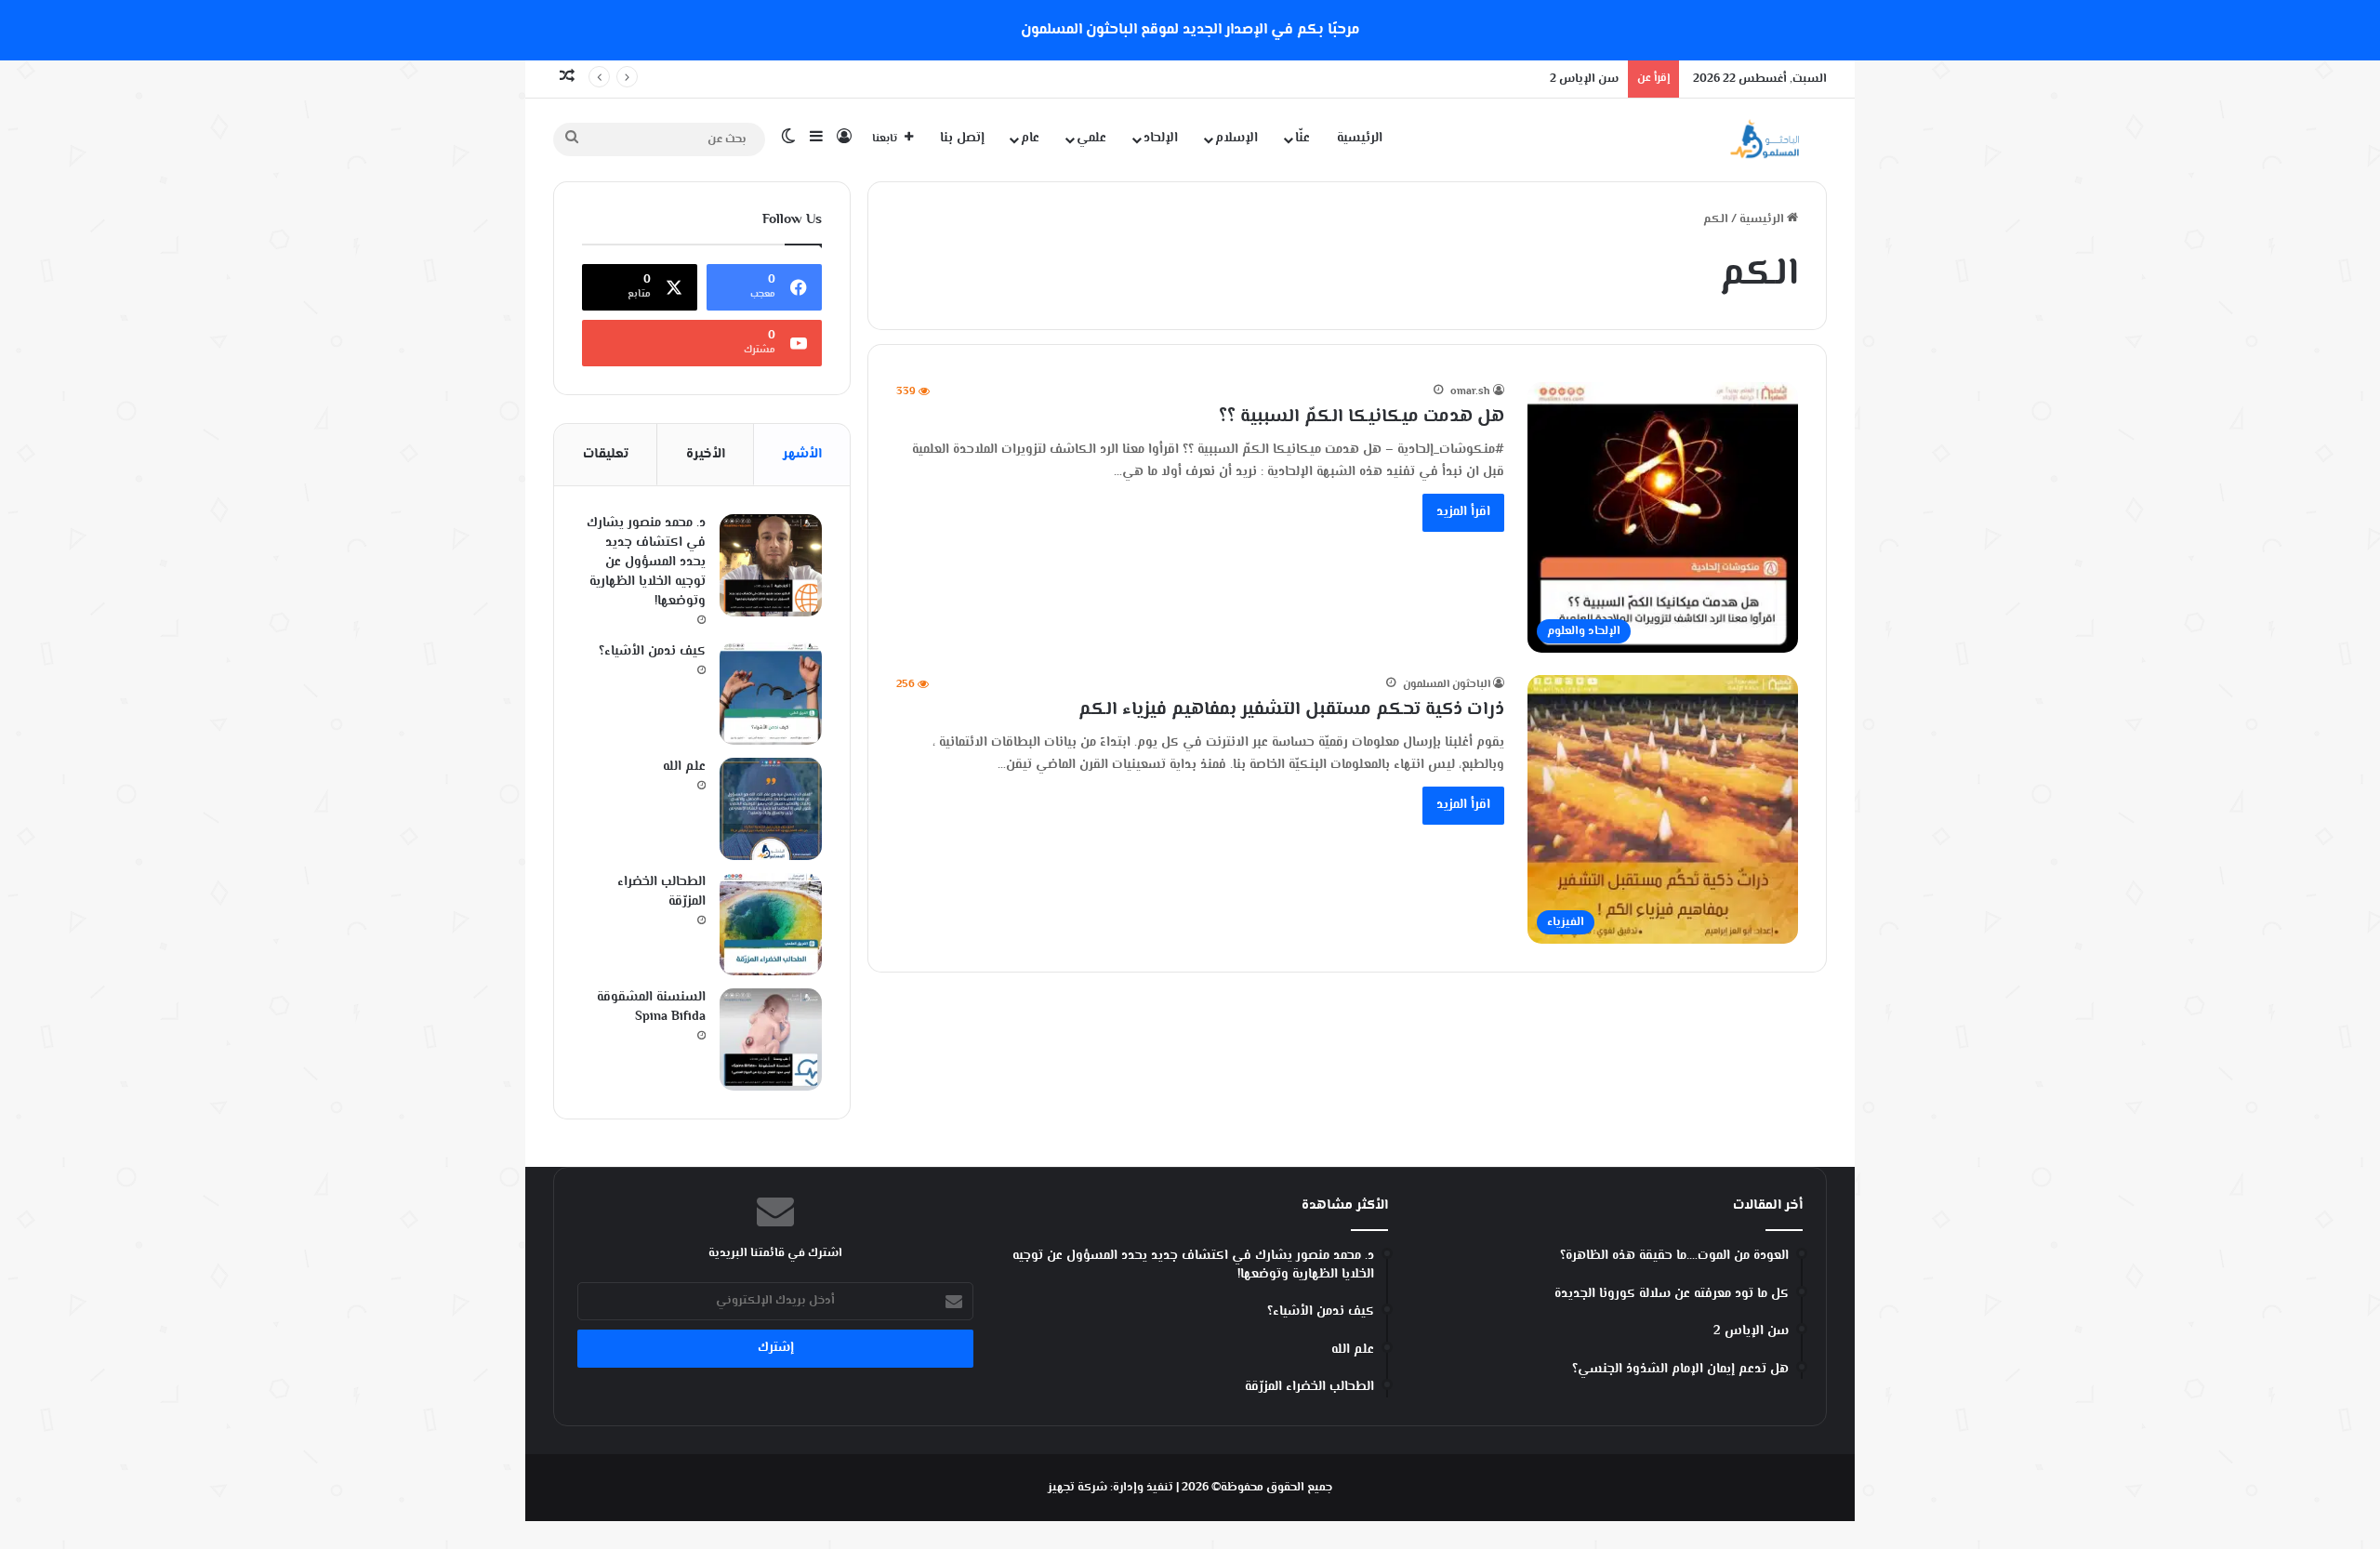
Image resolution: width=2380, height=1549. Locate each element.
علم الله (684, 767)
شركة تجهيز (1078, 1488)
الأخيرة (706, 454)
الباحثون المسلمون (1447, 685)
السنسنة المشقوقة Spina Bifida (651, 1007)
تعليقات (606, 454)
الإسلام (1236, 139)
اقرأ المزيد (1463, 512)
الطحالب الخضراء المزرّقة (661, 892)
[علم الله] (771, 809)
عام (1030, 139)
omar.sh (1470, 392)
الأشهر (802, 454)
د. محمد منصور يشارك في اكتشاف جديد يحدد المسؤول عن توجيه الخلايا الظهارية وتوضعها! (646, 563)
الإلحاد (1161, 139)
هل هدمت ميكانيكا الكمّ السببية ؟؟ (1362, 417)
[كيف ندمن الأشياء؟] (771, 694)
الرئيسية (1360, 139)
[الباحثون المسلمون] (1765, 139)
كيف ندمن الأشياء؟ (652, 652)
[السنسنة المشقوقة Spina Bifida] (771, 1039)
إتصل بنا (962, 139)
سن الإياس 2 (1584, 79)
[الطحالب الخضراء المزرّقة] (771, 924)
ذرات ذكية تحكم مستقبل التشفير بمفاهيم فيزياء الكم (1291, 710)
